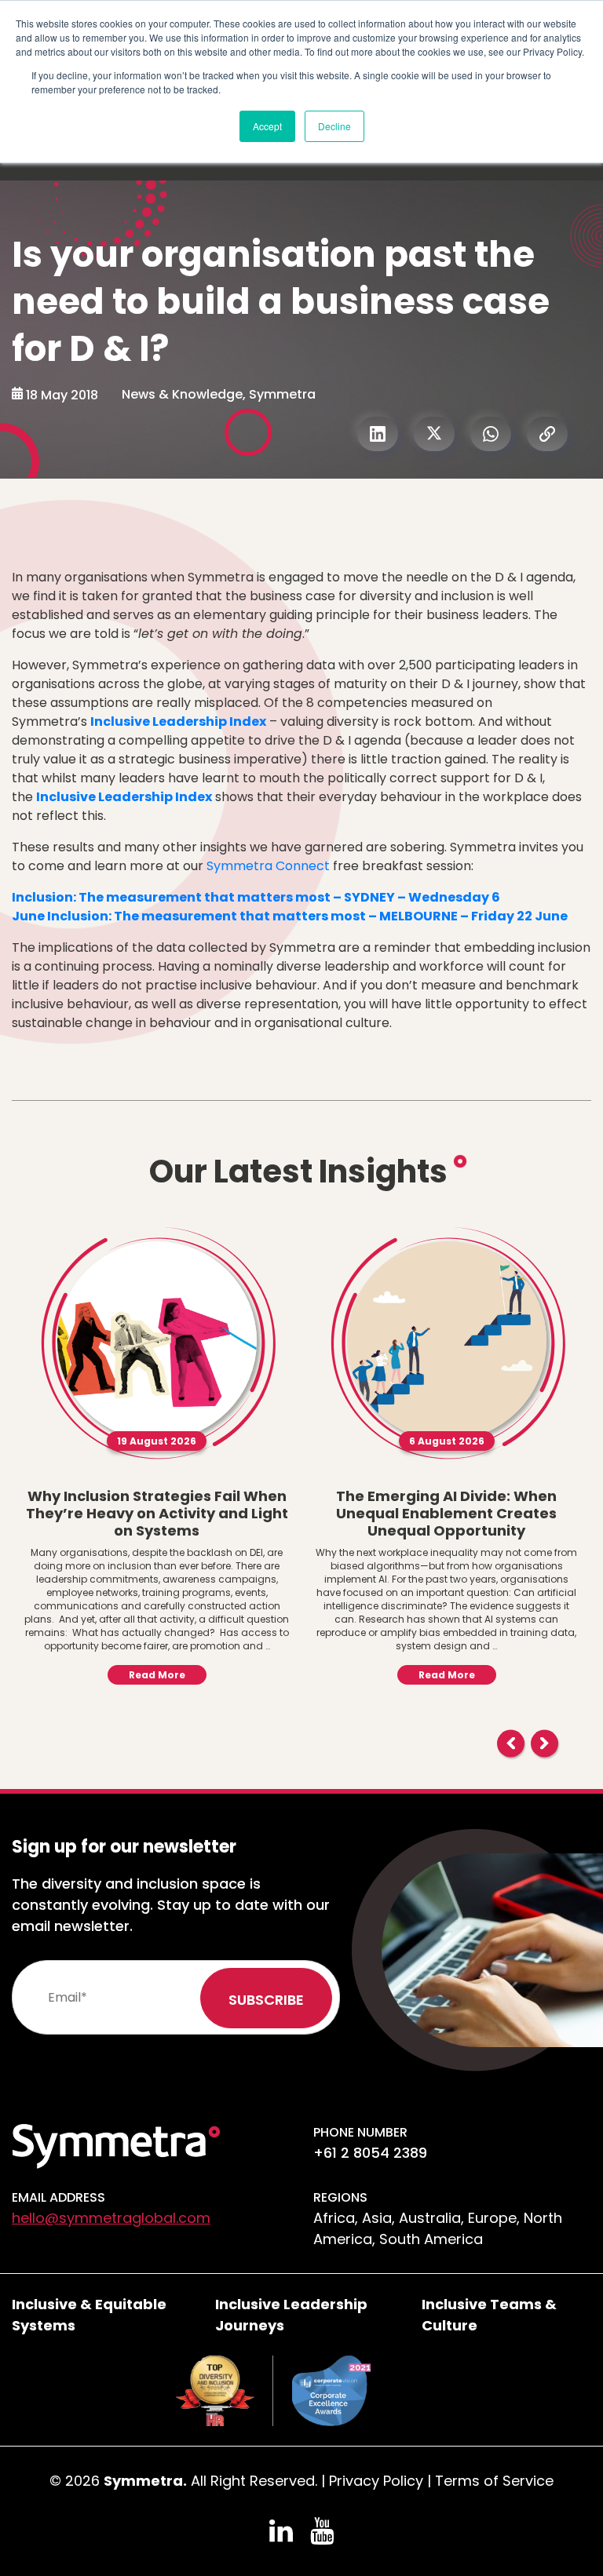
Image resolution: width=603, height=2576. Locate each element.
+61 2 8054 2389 (370, 2153)
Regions (340, 2197)
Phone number (360, 2132)
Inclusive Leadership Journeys (291, 2315)
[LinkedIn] (378, 434)
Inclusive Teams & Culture (489, 2315)
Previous (511, 1743)
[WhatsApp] (491, 434)
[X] (434, 434)
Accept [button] (267, 126)
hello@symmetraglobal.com (111, 2218)
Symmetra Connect (268, 866)
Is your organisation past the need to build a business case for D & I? (281, 302)
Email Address (58, 2197)
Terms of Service (494, 2481)
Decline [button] (334, 126)
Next (545, 1743)
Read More (157, 1675)
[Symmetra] (116, 2145)
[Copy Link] (547, 434)
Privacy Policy (376, 2481)
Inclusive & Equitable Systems (89, 2315)
